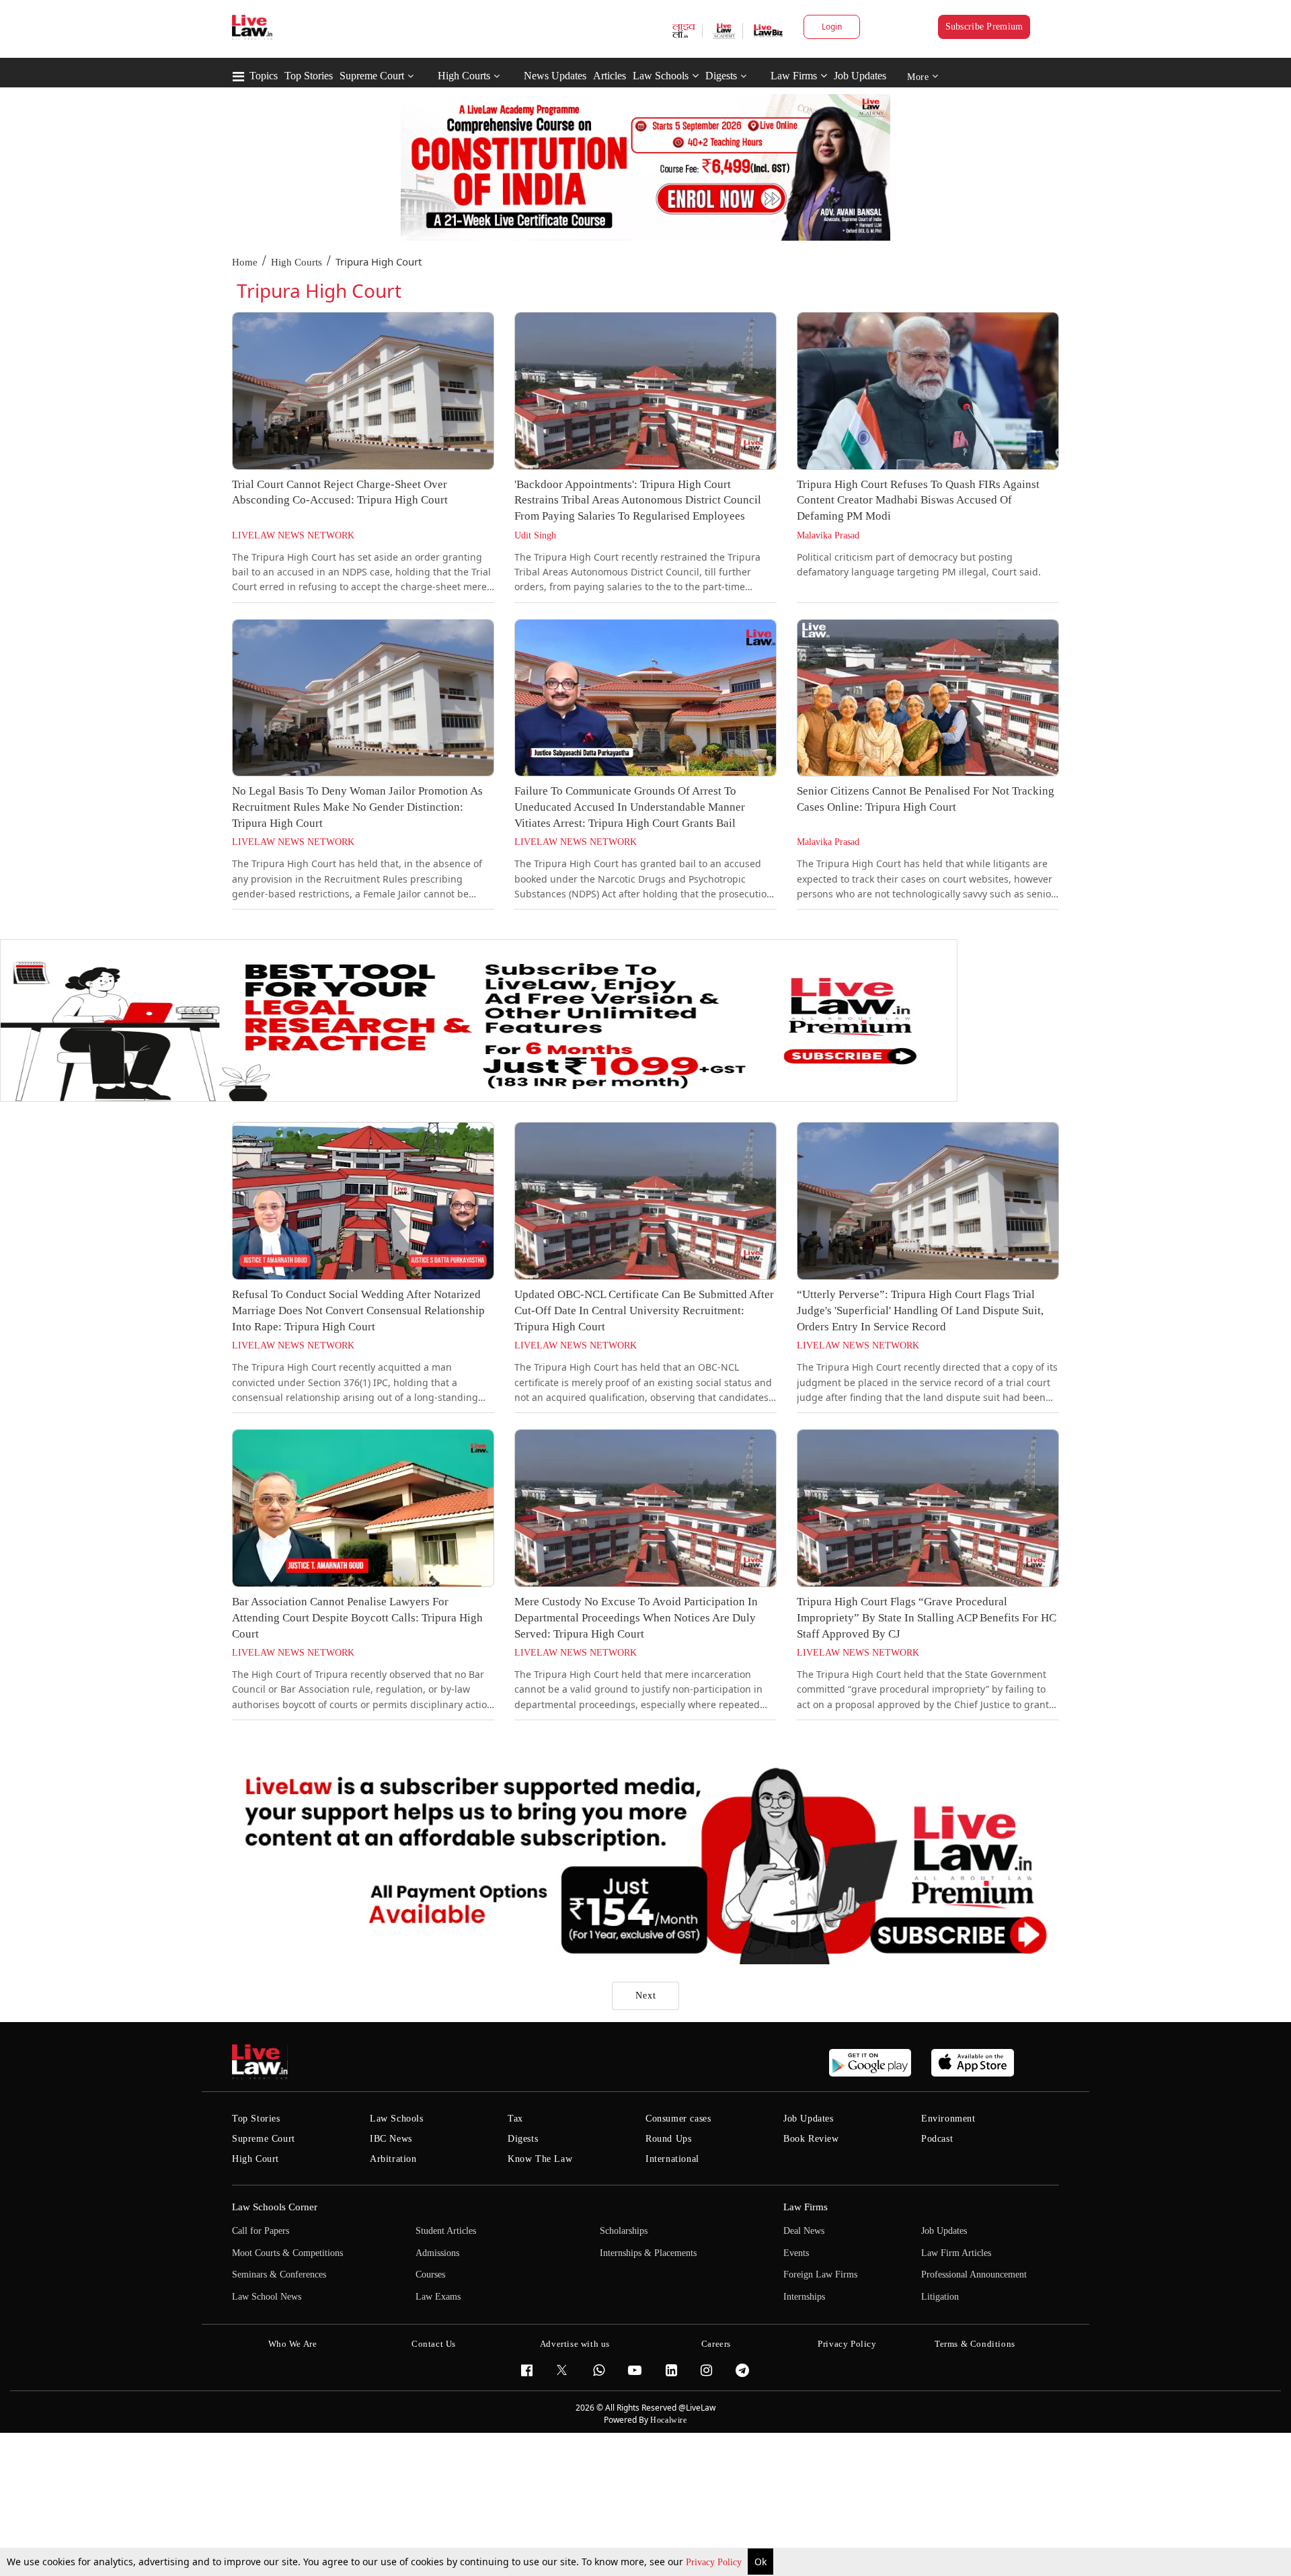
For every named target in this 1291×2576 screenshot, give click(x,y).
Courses (430, 2275)
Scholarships (624, 2231)
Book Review (811, 2139)
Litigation (940, 2297)
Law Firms (794, 76)
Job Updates (860, 76)
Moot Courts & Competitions (287, 2253)
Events (796, 2253)
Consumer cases (678, 2119)
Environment (948, 2119)
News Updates (555, 76)
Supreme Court (372, 76)
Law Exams (438, 2297)
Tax (515, 2119)
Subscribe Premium (984, 27)
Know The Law (540, 2159)
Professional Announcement (974, 2275)
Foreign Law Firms (820, 2275)
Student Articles (446, 2231)
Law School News (267, 2297)
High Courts (464, 76)
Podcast (937, 2139)
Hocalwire (668, 2420)
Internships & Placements (648, 2253)
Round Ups (668, 2139)
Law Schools (661, 76)
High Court (256, 2159)
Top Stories (309, 76)
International (672, 2159)
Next (646, 1996)
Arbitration (393, 2159)
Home (245, 262)
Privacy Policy (715, 2562)
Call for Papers (261, 2231)
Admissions (437, 2253)
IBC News (391, 2139)
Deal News (804, 2231)
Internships (804, 2297)
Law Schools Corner (275, 2207)
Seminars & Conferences (279, 2275)
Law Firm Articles (956, 2253)
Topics (264, 76)
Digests (721, 76)
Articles (610, 76)
